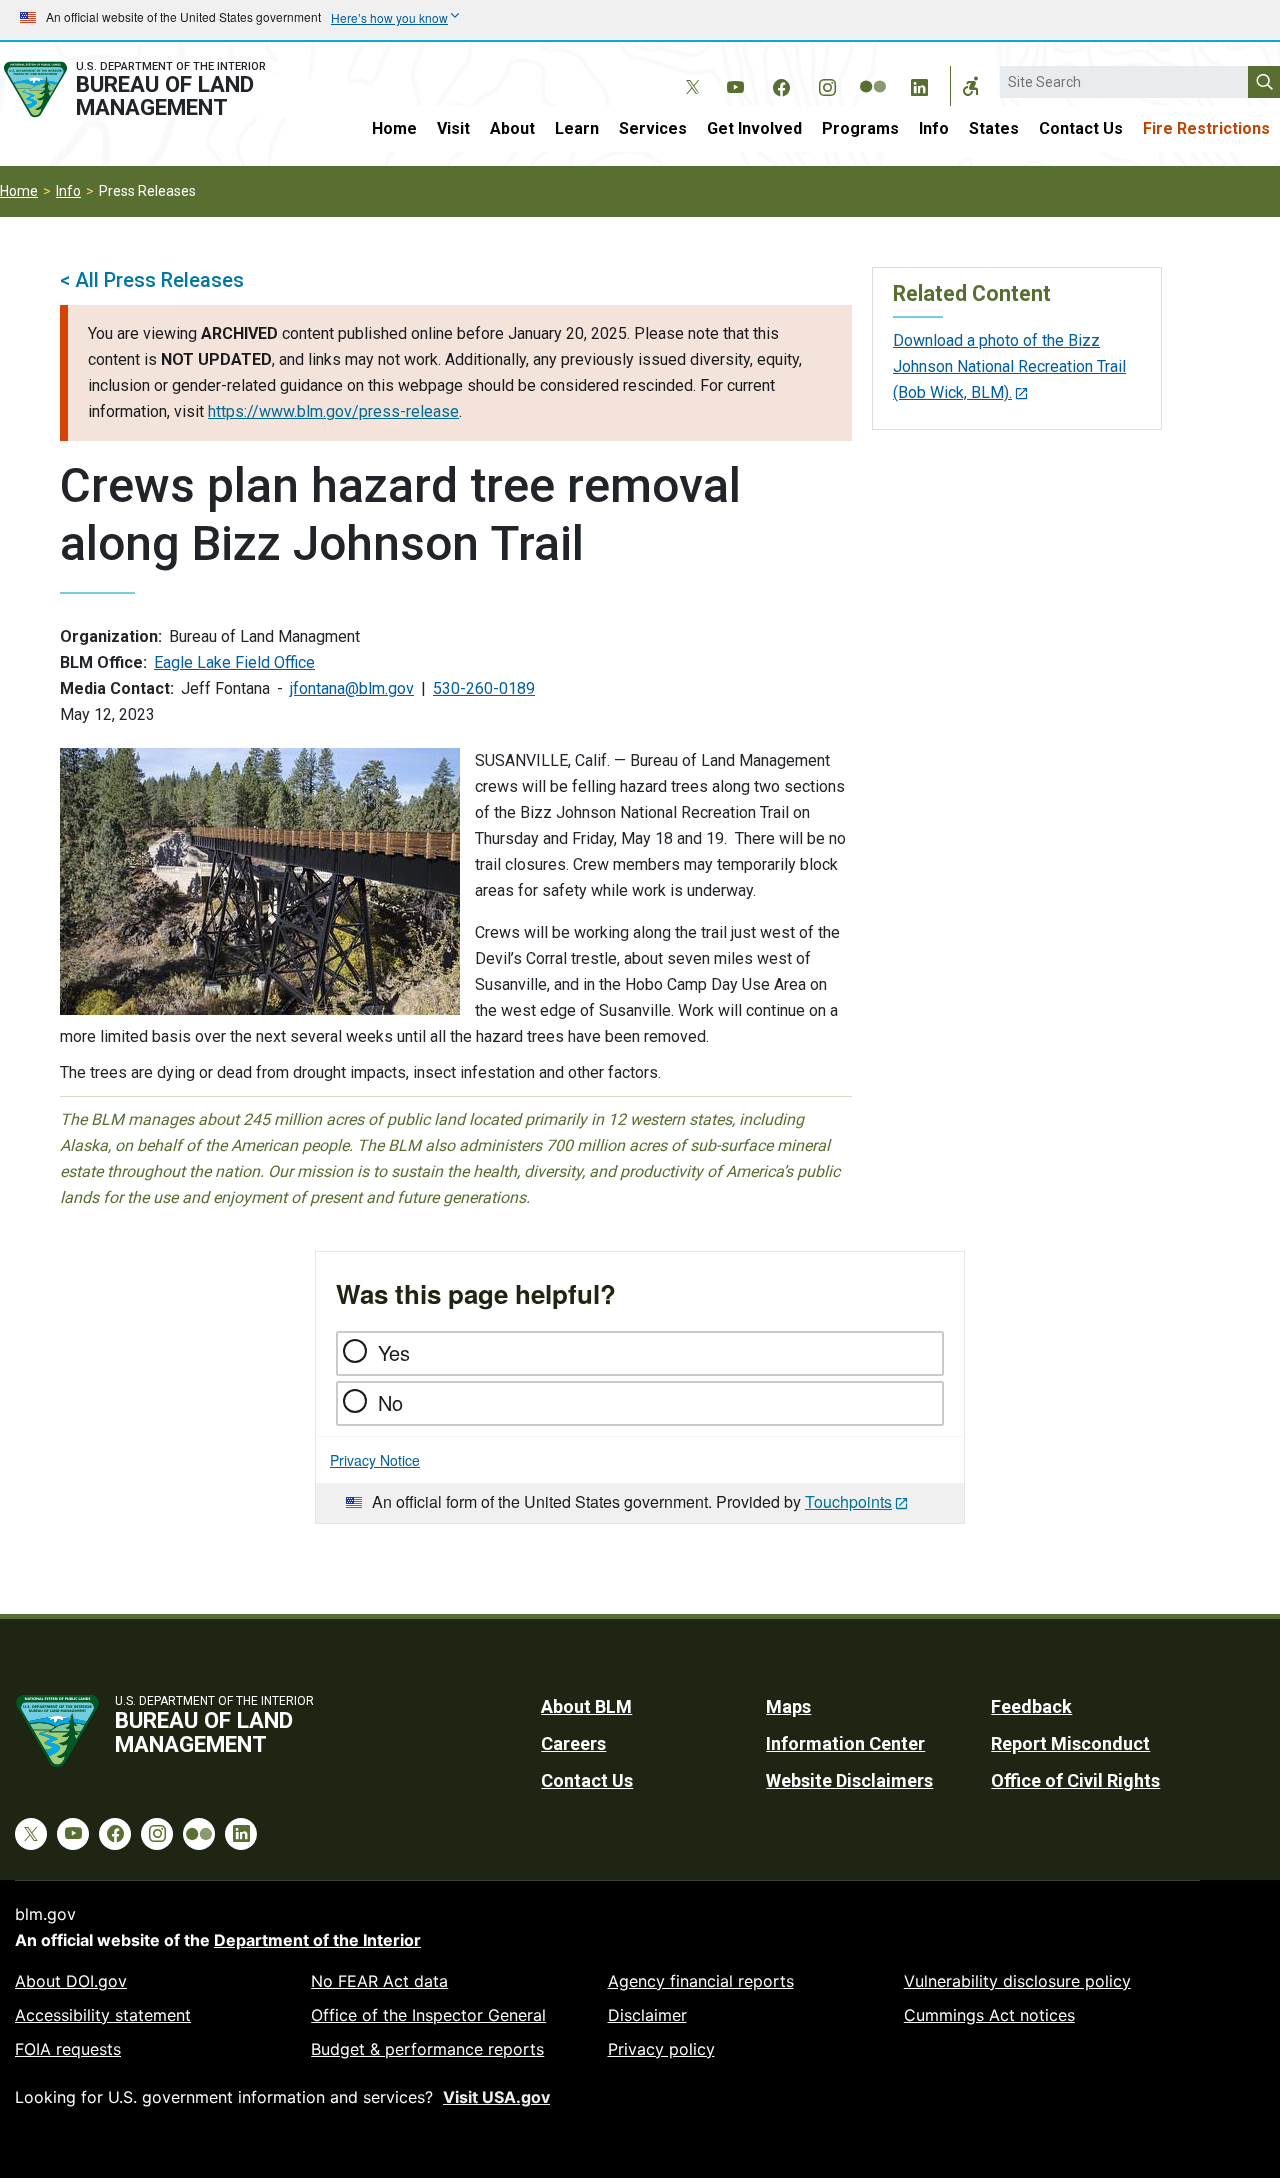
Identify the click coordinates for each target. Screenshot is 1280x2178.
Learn (577, 128)
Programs (860, 128)
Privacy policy (661, 2049)
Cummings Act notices (989, 2015)
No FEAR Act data (379, 1981)
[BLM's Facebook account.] (781, 84)
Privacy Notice (375, 1460)
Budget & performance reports (427, 2049)
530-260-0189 (484, 688)
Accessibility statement (103, 2015)
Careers (573, 1743)
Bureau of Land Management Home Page (154, 89)
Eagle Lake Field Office (234, 662)
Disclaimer (647, 2015)
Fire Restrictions (1206, 128)
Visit (453, 128)
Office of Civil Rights (1075, 1780)
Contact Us (1081, 128)
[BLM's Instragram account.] (827, 84)
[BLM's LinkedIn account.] (919, 84)
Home (394, 128)
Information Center (845, 1743)
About (512, 128)
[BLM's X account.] (689, 72)
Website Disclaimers (849, 1780)
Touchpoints (848, 1501)
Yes (394, 1352)
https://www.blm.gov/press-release (333, 411)
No (390, 1402)
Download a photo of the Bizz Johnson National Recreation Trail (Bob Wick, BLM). (1009, 366)
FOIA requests (68, 2049)
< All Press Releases (152, 280)
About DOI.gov (71, 1981)
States (994, 128)
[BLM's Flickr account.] (873, 72)
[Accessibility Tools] (971, 86)
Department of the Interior (317, 1940)
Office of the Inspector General (428, 2015)
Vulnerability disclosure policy (1017, 1981)
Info (934, 128)
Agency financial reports (701, 1981)
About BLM (586, 1706)
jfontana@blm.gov (352, 688)
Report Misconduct (1070, 1743)
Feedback (1031, 1706)
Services (653, 128)
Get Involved (754, 128)
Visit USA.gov (496, 2097)
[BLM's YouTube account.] (735, 84)
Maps (788, 1706)
